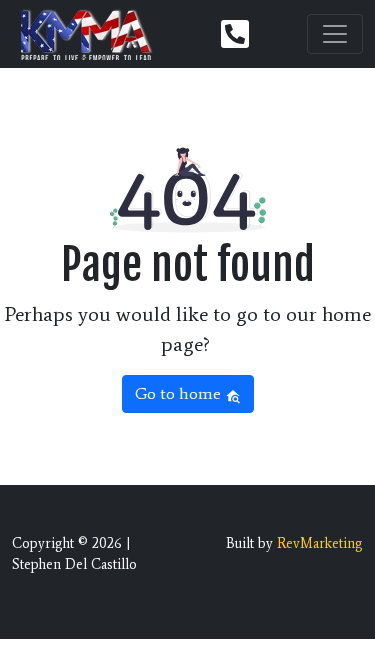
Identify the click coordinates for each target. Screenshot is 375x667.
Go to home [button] (180, 393)
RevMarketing (320, 543)
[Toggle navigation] (335, 34)
